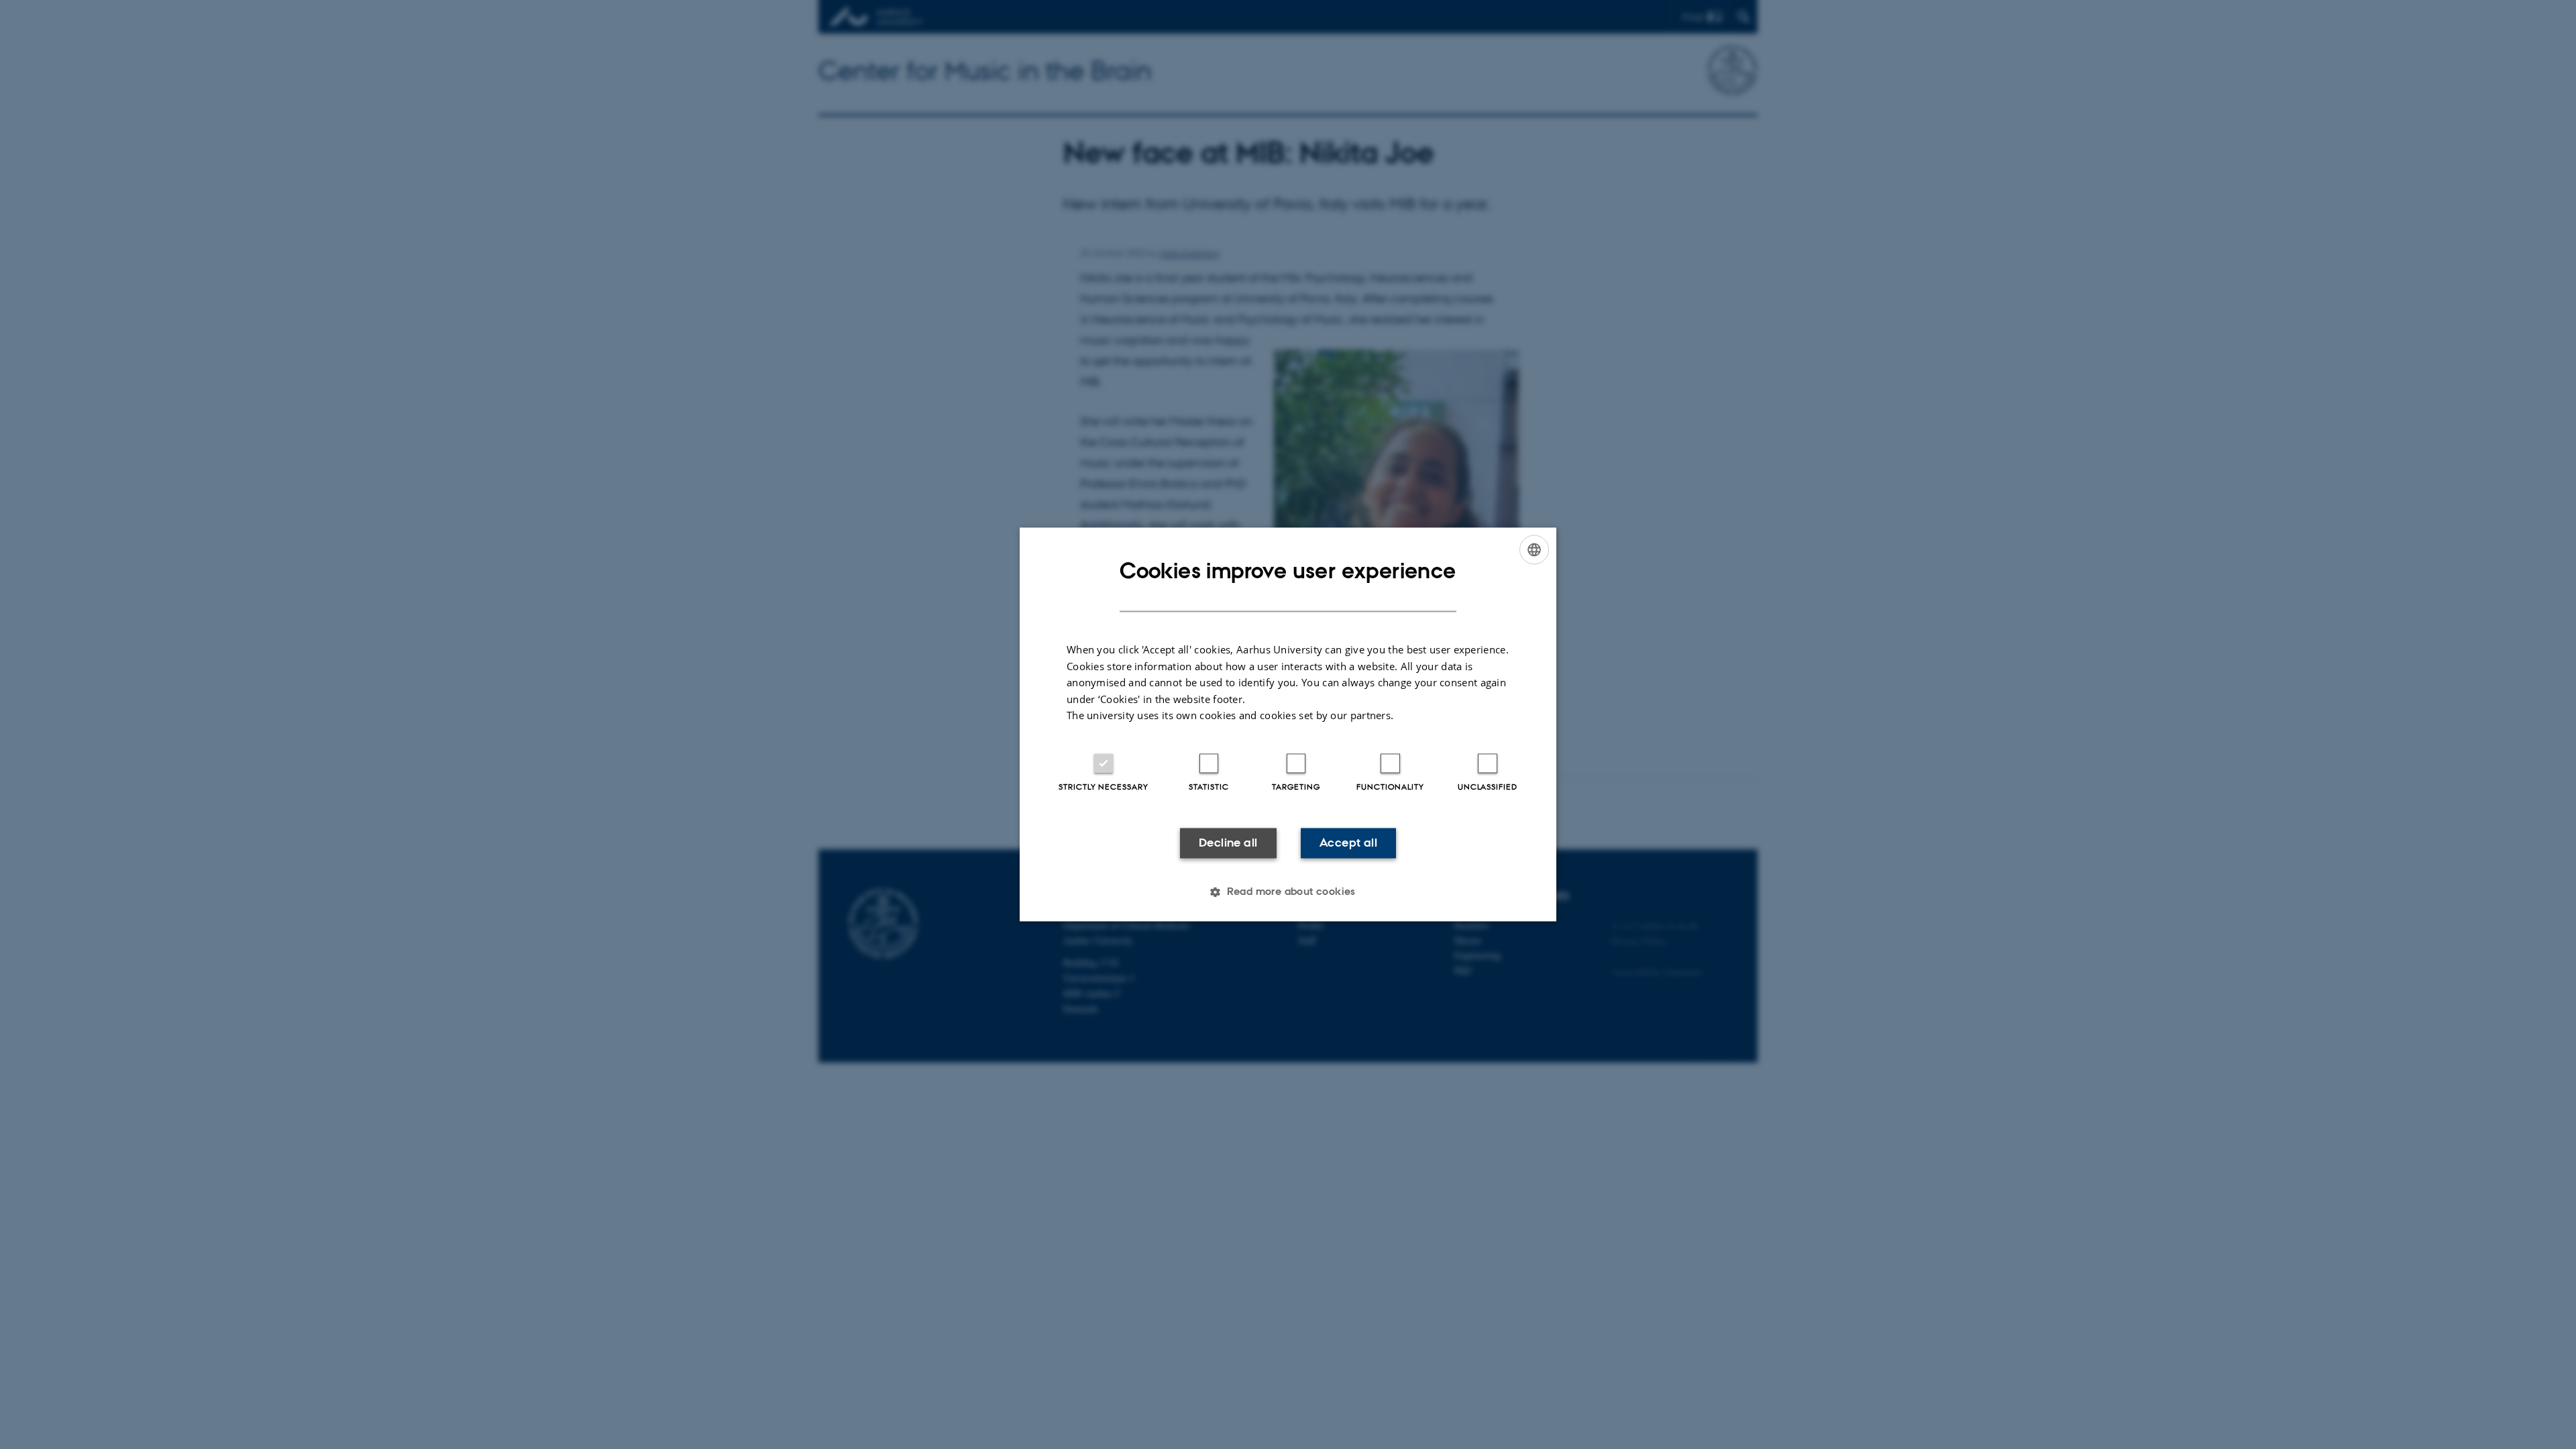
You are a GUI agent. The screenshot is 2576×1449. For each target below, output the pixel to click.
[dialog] (1288, 724)
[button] (1288, 892)
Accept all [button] (1348, 843)
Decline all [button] (1228, 843)
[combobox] (1534, 549)
